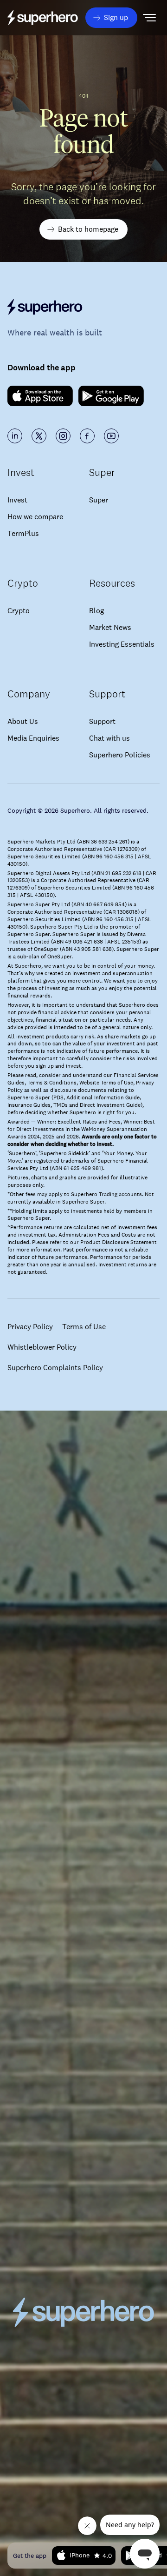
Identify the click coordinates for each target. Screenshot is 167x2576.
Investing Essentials (122, 644)
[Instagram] (63, 436)
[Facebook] (87, 436)
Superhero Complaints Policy (55, 1368)
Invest (17, 500)
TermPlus (23, 533)
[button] (111, 18)
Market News (110, 627)
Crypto (19, 611)
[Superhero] (83, 307)
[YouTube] (111, 436)
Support (102, 721)
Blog (96, 611)
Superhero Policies (120, 755)
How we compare (35, 517)
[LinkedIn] (15, 436)
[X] (39, 436)
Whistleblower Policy (42, 1347)
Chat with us (109, 738)
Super (99, 500)
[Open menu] (149, 18)
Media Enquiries (33, 738)
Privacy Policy (30, 1327)
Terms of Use (84, 1327)
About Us (23, 721)
